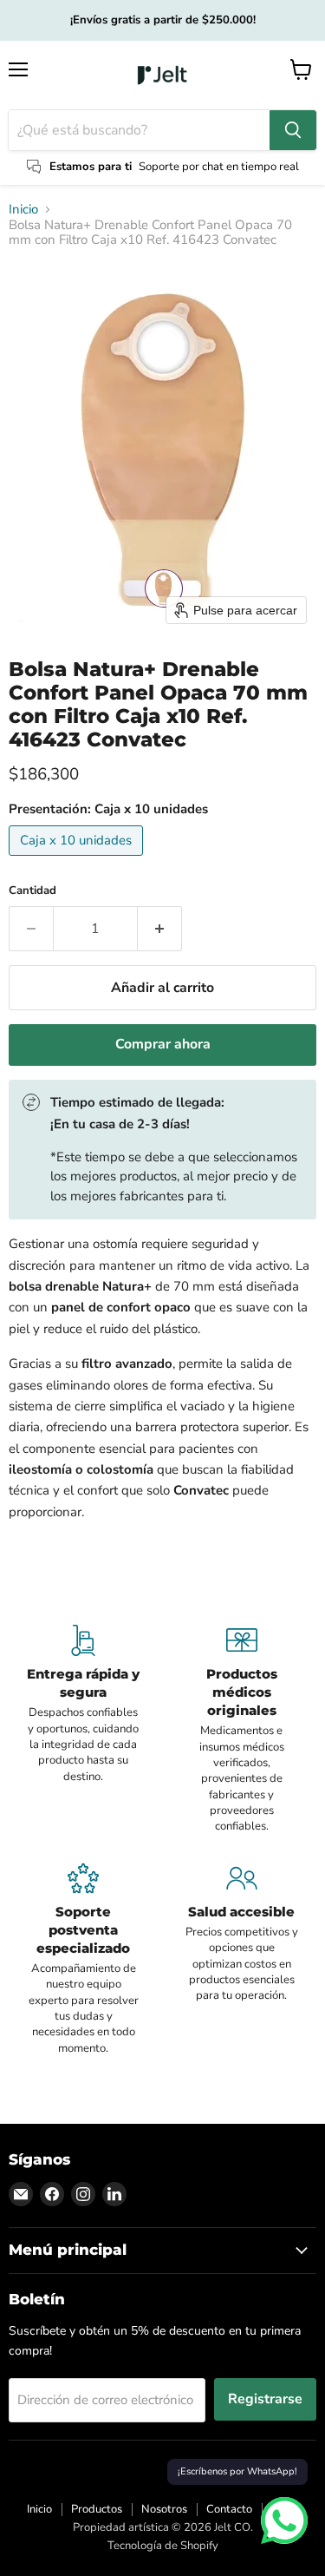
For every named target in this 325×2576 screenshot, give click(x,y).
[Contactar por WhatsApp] (284, 2520)
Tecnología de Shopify (163, 2546)
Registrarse (265, 2399)
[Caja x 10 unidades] (78, 860)
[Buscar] (293, 130)
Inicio (23, 210)
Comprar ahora (163, 1044)
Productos (97, 2509)
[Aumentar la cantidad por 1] (160, 929)
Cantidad (32, 891)
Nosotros (164, 2509)
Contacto (229, 2509)
